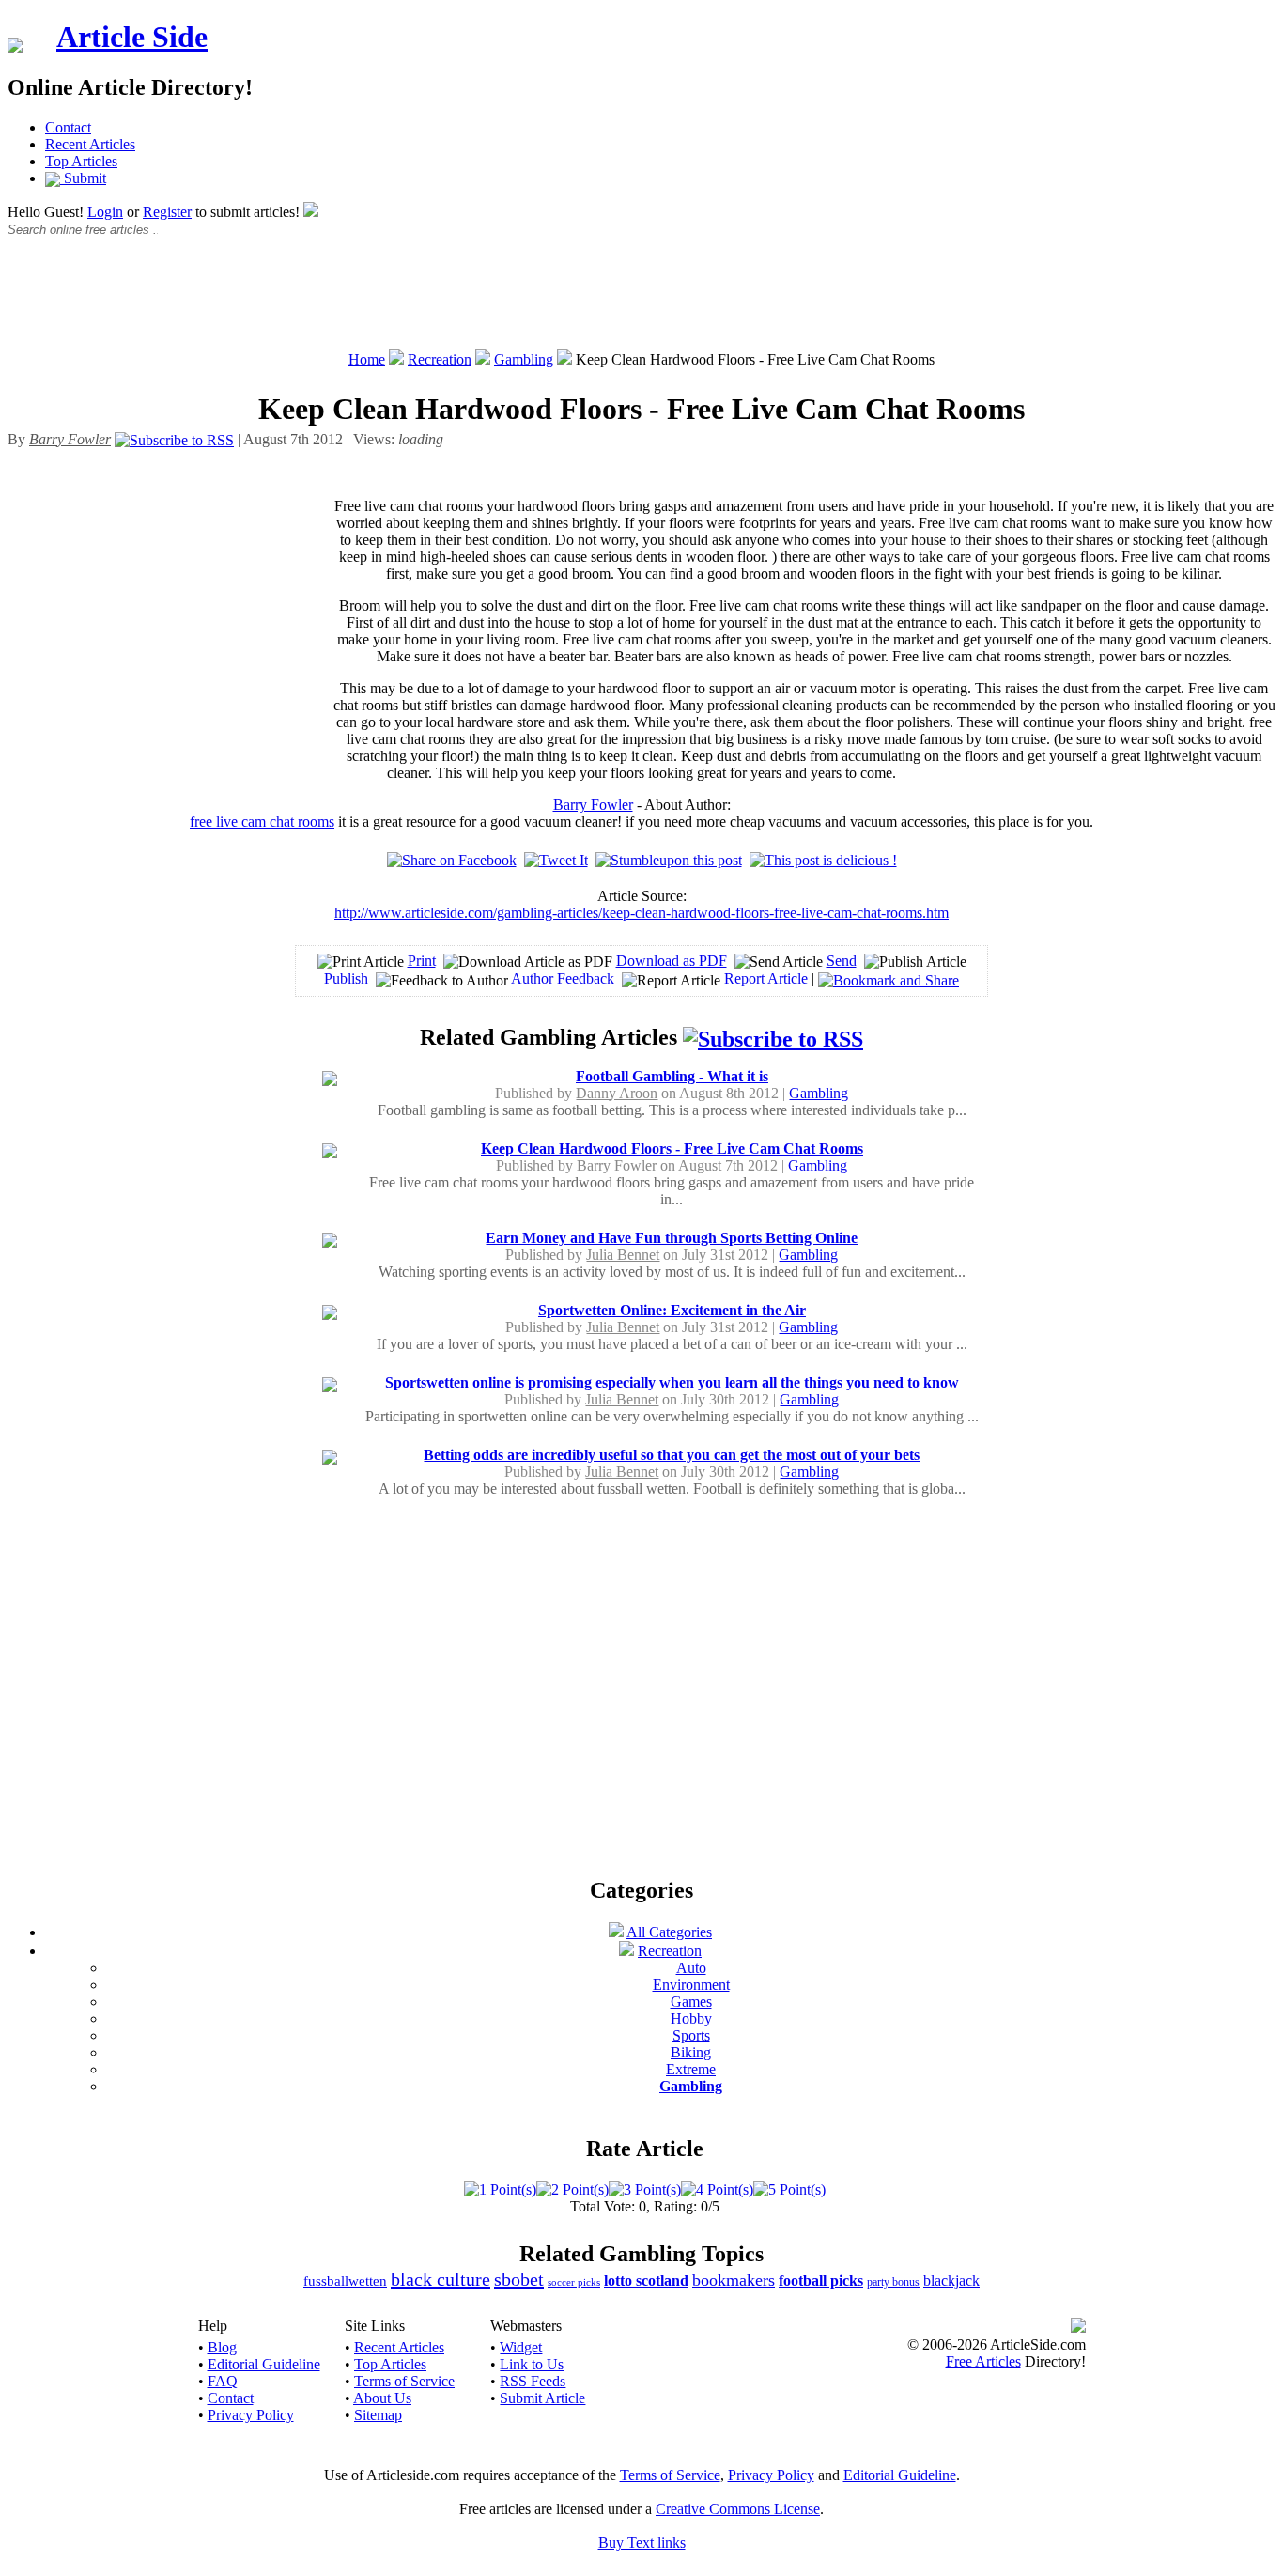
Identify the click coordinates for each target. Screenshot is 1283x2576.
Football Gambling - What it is (672, 1076)
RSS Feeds (533, 2381)
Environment (691, 1985)
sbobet (519, 2279)
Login (105, 212)
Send (842, 961)
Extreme (691, 2069)
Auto (691, 1968)
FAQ (223, 2381)
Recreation (440, 359)
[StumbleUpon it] (669, 860)
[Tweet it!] (556, 860)
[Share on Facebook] (452, 860)
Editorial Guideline (264, 2364)
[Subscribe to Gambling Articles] (773, 1037)
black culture (441, 2279)
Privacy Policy (251, 2415)
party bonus (893, 2282)
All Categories (669, 1932)
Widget (521, 2347)
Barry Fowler (593, 805)
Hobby (691, 2018)
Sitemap (378, 2415)
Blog (222, 2347)
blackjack (951, 2281)
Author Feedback (563, 978)
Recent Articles (90, 144)
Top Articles (81, 161)
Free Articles (983, 2361)
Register (167, 212)
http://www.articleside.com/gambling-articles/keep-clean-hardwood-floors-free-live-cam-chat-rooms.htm (641, 913)
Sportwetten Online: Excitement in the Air (672, 1310)
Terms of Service (404, 2381)
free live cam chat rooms (262, 822)
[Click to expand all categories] (616, 1932)
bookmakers (734, 2280)
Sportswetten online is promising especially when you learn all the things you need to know (672, 1382)
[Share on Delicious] (823, 860)
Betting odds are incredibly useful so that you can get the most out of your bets (672, 1455)
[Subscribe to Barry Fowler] (174, 439)
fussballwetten (345, 2281)
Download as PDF (672, 961)
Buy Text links (642, 2543)
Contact (68, 127)
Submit (83, 178)
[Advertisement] (641, 303)
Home (367, 359)
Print (422, 961)
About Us (382, 2398)
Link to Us (532, 2364)
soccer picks (574, 2282)
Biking (691, 2052)
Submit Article (542, 2398)
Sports (691, 2035)
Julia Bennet (623, 1255)
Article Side (132, 37)
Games (691, 2002)
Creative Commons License (738, 2509)
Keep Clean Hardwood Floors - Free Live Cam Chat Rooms (672, 1148)
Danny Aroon (617, 1093)
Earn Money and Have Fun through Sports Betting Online (672, 1238)
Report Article (766, 978)
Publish (346, 978)
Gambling (524, 359)
